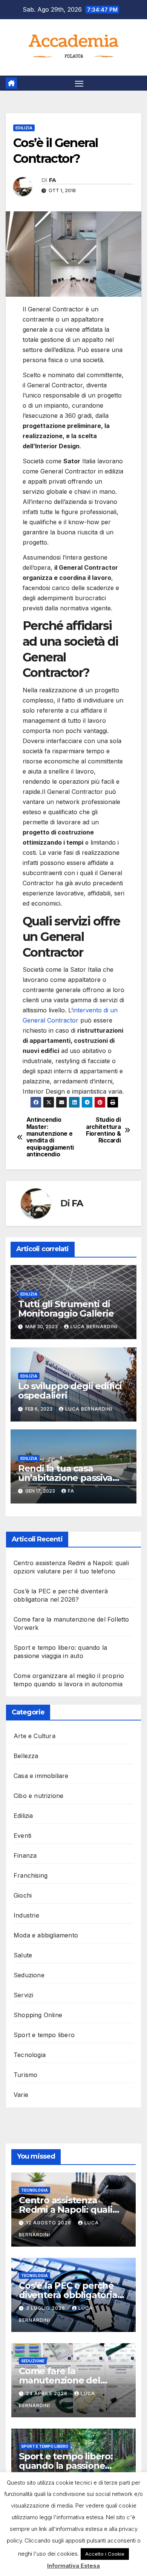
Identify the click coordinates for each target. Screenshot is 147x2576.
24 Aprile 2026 (47, 2393)
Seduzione (29, 1975)
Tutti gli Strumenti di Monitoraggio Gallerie (66, 1309)
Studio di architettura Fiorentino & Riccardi (103, 1130)
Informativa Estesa (73, 2566)
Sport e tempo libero (44, 2035)
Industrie (26, 1915)
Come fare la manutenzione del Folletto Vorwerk (60, 2380)
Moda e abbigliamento (46, 1935)
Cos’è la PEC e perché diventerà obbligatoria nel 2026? (68, 2295)
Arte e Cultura (34, 1736)
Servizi (23, 1995)
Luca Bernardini (94, 1327)
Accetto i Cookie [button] (105, 2554)
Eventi (22, 1836)
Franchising (31, 1875)
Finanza (25, 1855)
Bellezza (26, 1756)
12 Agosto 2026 (49, 2223)
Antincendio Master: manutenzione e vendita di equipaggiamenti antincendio (50, 1137)
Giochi (23, 1895)
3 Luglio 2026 (46, 2308)
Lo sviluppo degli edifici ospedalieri (70, 1391)
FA (53, 180)
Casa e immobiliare (41, 1776)
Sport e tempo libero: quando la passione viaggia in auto (66, 2466)
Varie (21, 2095)
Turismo (25, 2075)
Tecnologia (30, 2055)
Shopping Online (38, 2015)
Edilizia (24, 128)
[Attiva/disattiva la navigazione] (79, 83)
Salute (23, 1955)
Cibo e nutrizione (38, 1796)
